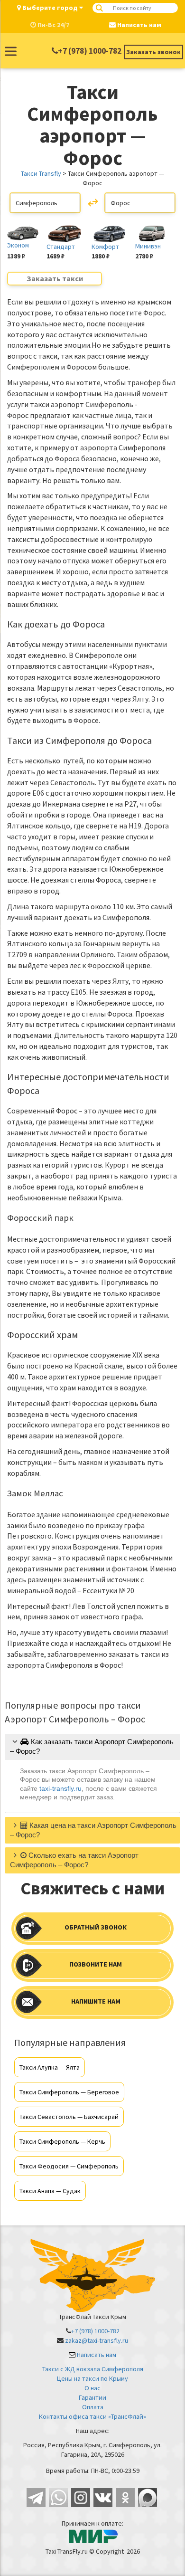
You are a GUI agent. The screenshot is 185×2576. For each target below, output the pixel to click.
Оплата (93, 2407)
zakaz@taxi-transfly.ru (97, 2340)
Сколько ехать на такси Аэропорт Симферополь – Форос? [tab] (74, 1860)
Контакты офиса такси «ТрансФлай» (92, 2416)
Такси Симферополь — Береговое (69, 2092)
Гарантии (92, 2397)
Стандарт (61, 247)
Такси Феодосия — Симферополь (69, 2166)
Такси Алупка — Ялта (50, 2067)
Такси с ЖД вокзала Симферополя (93, 2369)
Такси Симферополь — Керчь (62, 2141)
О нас (92, 2388)
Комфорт (105, 247)
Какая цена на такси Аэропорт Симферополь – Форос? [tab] (93, 1830)
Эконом (18, 245)
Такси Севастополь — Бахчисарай (69, 2117)
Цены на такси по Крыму (92, 2378)
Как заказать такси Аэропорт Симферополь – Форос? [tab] (92, 1746)
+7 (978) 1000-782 (90, 51)
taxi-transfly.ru (60, 1788)
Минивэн (148, 246)
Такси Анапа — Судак (50, 2191)
